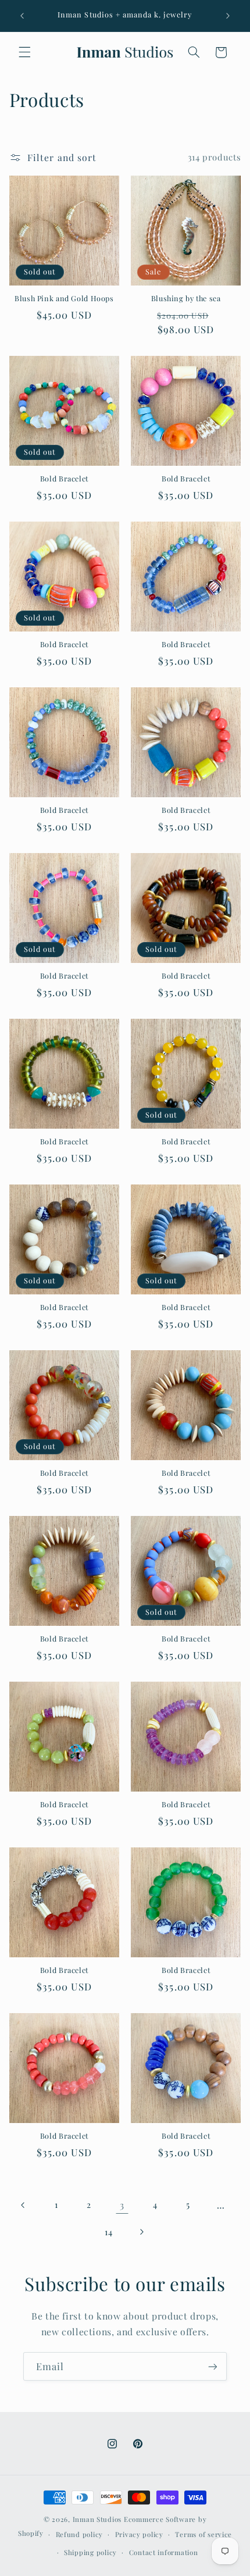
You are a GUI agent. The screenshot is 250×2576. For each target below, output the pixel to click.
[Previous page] (23, 2205)
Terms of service (203, 2534)
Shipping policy (90, 2552)
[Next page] (141, 2232)
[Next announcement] (228, 16)
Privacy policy (139, 2534)
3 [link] (122, 2205)
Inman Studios (97, 2519)
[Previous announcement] (22, 16)
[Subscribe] (213, 2366)
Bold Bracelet (64, 479)
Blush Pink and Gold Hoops (64, 298)
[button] (24, 52)
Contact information (164, 2552)
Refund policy (80, 2534)
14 (108, 2232)
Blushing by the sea (186, 298)
